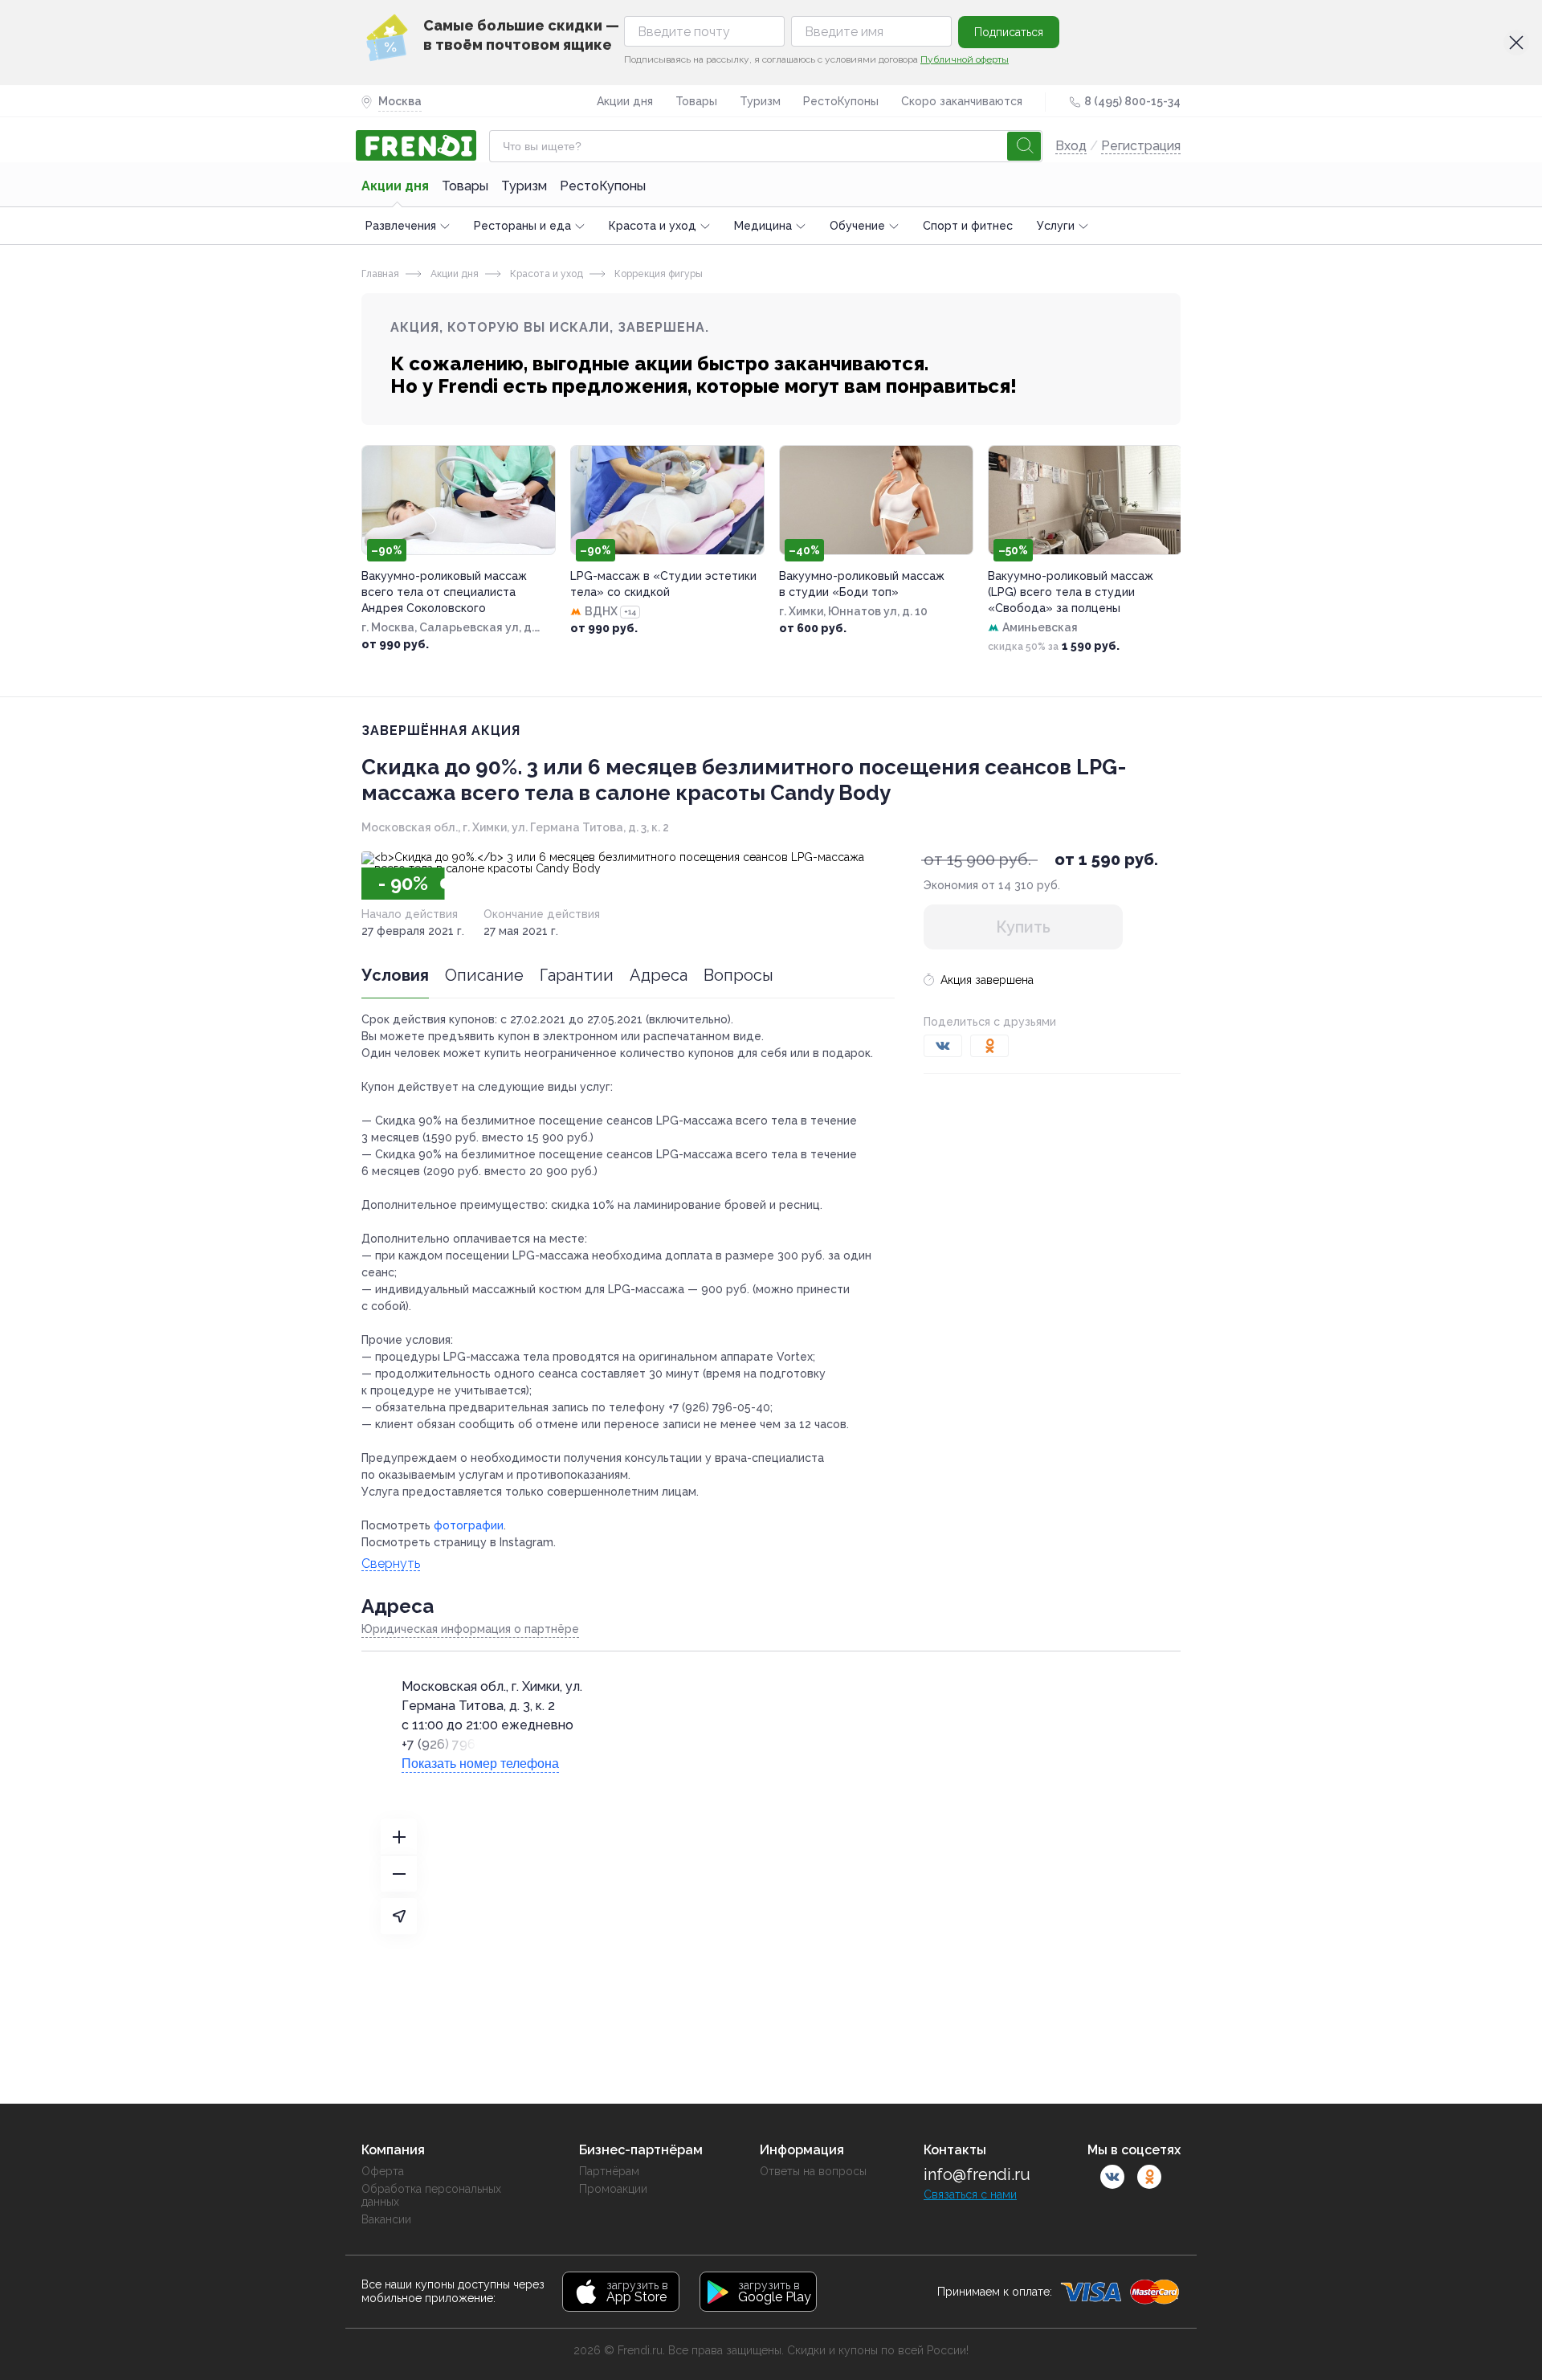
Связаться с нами (970, 2194)
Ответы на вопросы (813, 2171)
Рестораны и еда (522, 226)
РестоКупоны (841, 101)
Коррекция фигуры (657, 274)
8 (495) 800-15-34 (1132, 101)
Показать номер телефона (480, 1764)
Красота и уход (653, 226)
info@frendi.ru (977, 2174)
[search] (1024, 146)
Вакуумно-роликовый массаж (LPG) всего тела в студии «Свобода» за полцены (1071, 592)
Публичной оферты (965, 59)
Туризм (760, 101)
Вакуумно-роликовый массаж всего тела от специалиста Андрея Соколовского (444, 592)
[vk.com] (1112, 2177)
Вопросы (738, 975)
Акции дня (625, 101)
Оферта (383, 2171)
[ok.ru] (1149, 2177)
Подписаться (1009, 32)
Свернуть (391, 1564)
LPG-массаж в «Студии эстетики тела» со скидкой (663, 584)
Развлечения (401, 226)
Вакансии (386, 2219)
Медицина (763, 226)
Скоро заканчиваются (962, 101)
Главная (380, 274)
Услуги (1056, 226)
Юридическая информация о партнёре (470, 1629)
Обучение (857, 226)
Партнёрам (609, 2171)
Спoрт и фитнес (968, 226)
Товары (696, 101)
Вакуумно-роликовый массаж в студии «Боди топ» (862, 584)
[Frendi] (419, 145)
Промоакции (613, 2189)
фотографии (469, 1525)
